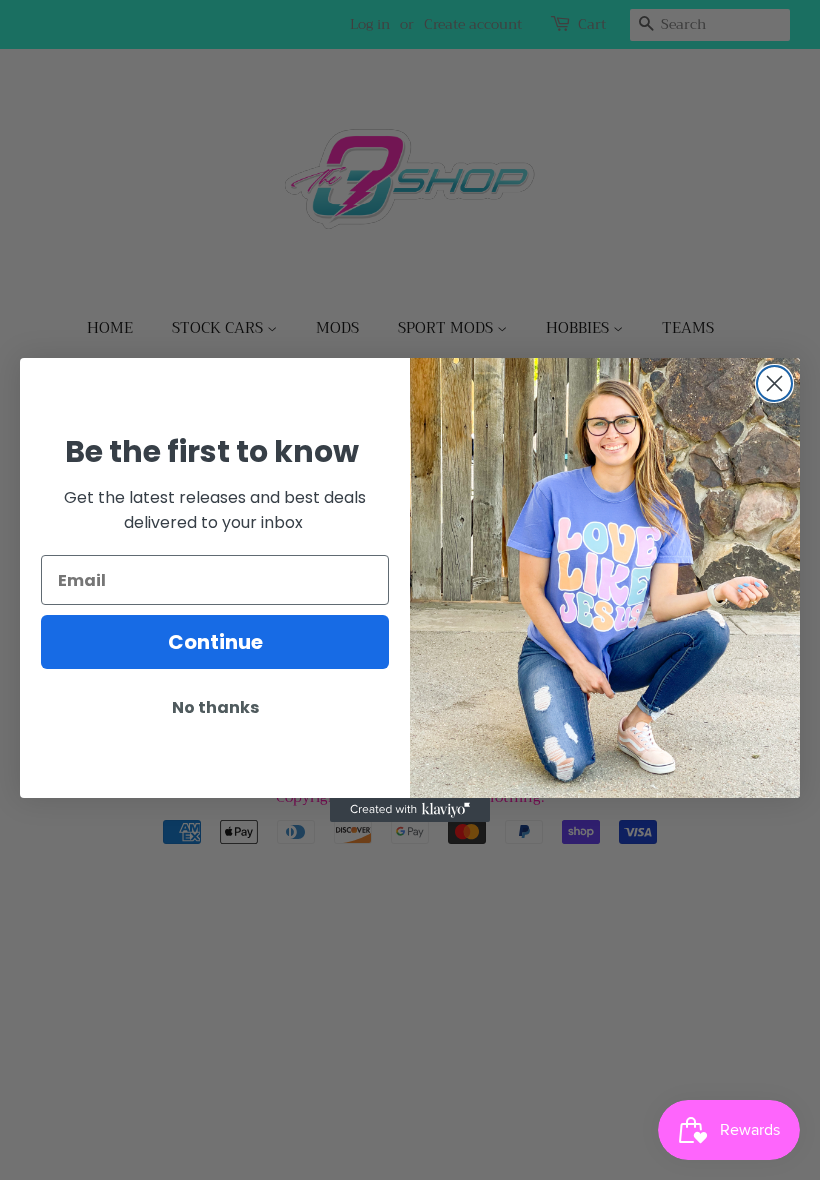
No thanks (215, 707)
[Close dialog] (774, 383)
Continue (215, 642)
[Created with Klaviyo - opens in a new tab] (410, 810)
